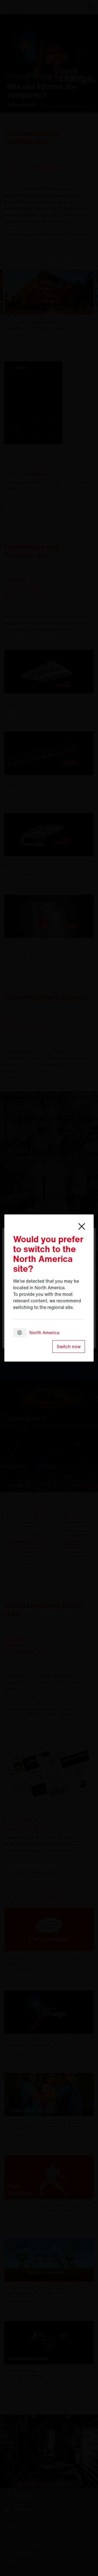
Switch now (69, 1347)
